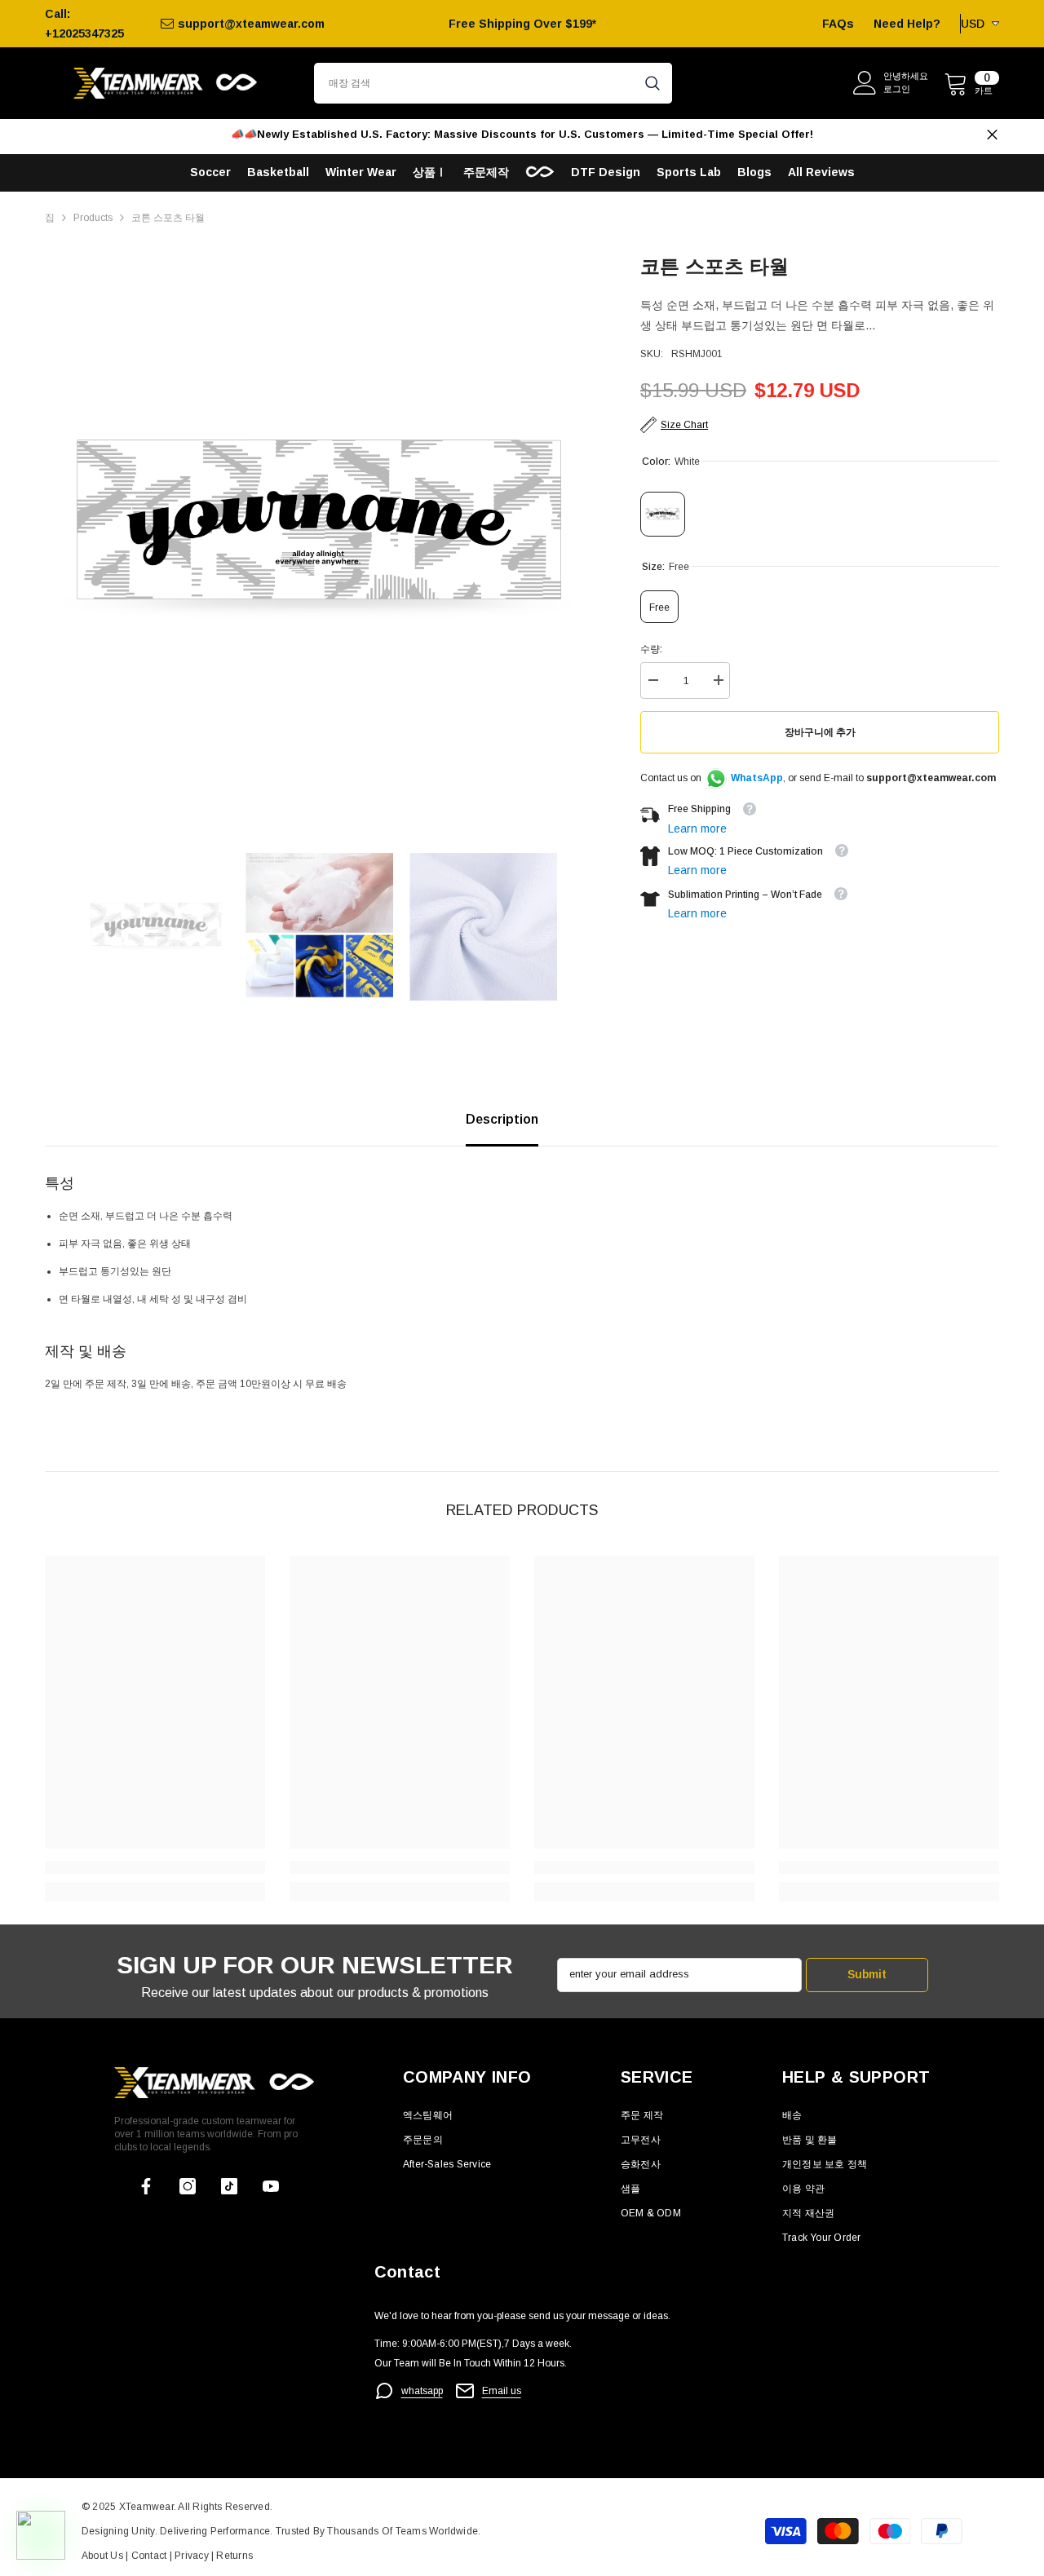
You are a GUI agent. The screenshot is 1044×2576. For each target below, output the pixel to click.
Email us (502, 2391)
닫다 (992, 135)
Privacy (193, 2556)
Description (502, 1119)
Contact (147, 2556)
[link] (155, 1867)
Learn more (697, 828)
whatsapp (422, 2391)
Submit (867, 1974)
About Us (104, 2556)
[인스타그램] (188, 2186)
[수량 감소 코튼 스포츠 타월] (652, 680)
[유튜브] (271, 2186)
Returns (234, 2556)
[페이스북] (146, 2186)
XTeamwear (146, 2507)
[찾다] (493, 83)
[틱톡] (229, 2186)
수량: (651, 649)
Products (93, 218)
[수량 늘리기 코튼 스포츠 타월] (718, 680)
